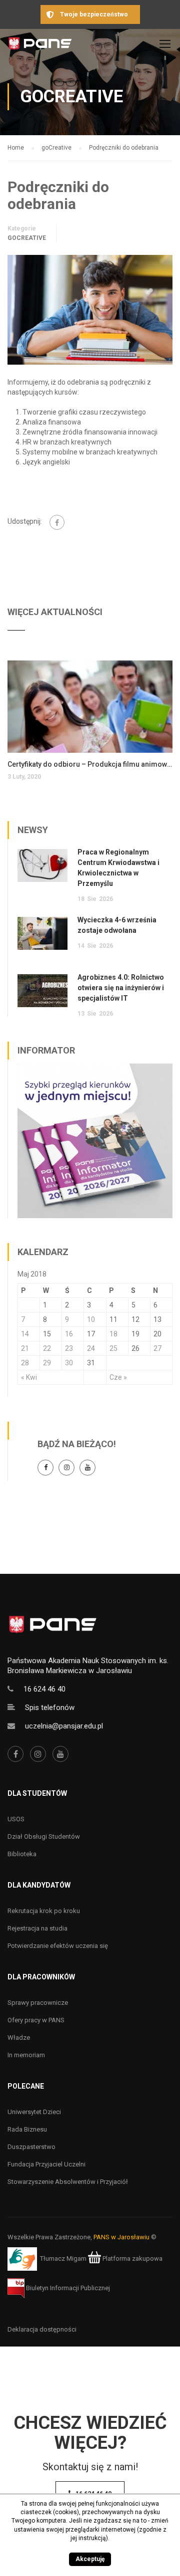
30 (69, 1363)
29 (47, 1363)
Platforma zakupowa (132, 2258)
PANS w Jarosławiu (121, 2237)
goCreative (27, 238)
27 (157, 1348)
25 (113, 1348)
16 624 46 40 (44, 1689)
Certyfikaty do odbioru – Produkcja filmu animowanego (90, 764)
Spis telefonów (50, 1708)
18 (113, 1334)
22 (47, 1348)
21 (25, 1348)
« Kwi (29, 1377)
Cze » (118, 1377)
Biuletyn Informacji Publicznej (67, 2288)
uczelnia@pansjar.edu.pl (64, 1726)
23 (69, 1348)
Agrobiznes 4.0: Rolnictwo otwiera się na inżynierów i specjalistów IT (121, 988)
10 (91, 1319)
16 (69, 1334)
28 (25, 1363)
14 (25, 1334)
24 (91, 1348)
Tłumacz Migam (63, 2258)
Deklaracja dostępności (42, 2329)
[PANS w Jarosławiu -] (40, 46)
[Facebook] (57, 522)
